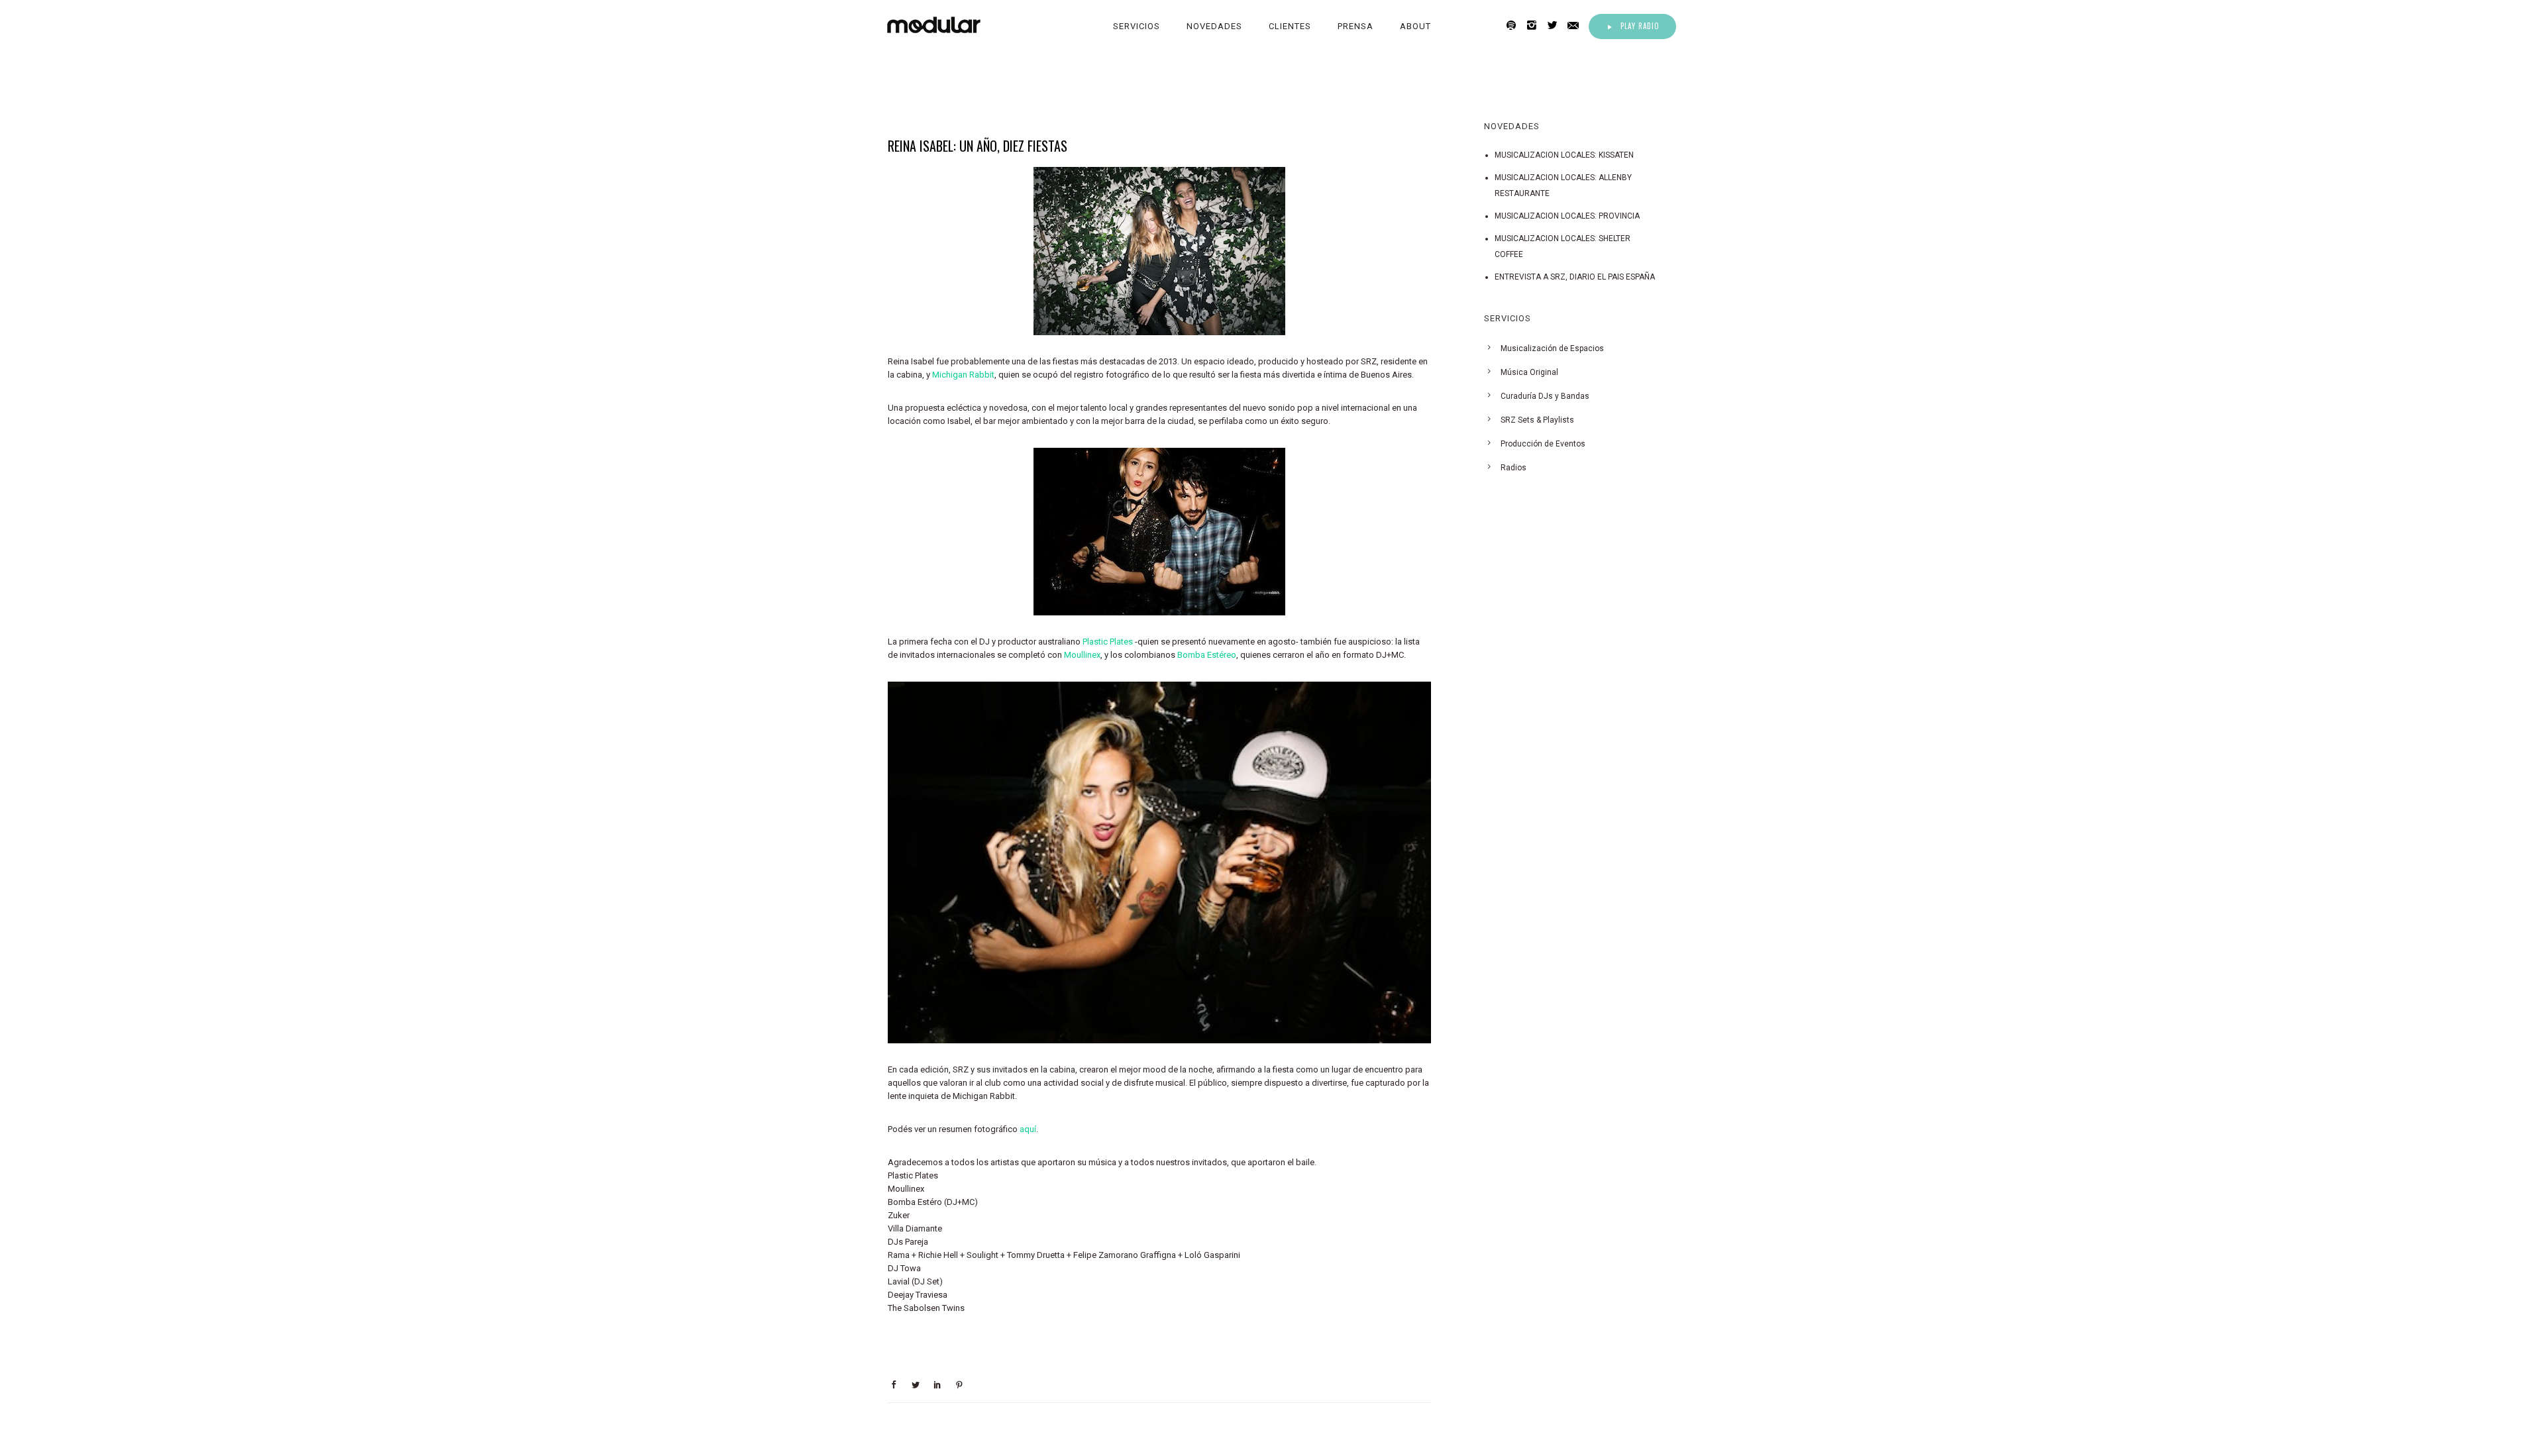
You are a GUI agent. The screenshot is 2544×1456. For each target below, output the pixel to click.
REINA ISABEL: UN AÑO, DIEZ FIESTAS (978, 146)
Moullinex (1082, 655)
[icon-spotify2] (1515, 26)
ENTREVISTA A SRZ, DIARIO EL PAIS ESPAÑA (1575, 277)
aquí (1028, 1129)
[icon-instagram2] (1535, 26)
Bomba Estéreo (1207, 655)
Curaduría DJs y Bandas (1545, 396)
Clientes (1290, 26)
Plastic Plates (1108, 642)
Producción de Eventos (1543, 444)
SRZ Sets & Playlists (1537, 420)
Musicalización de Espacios (1552, 348)
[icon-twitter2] (1556, 26)
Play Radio (1640, 26)
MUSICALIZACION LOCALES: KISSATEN (1564, 155)
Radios (1513, 468)
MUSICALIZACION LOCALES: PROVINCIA (1567, 216)
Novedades (1214, 26)
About (1415, 26)
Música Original (1529, 372)
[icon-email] (1577, 26)
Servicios (1137, 26)
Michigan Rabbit (963, 375)
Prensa (1355, 26)
